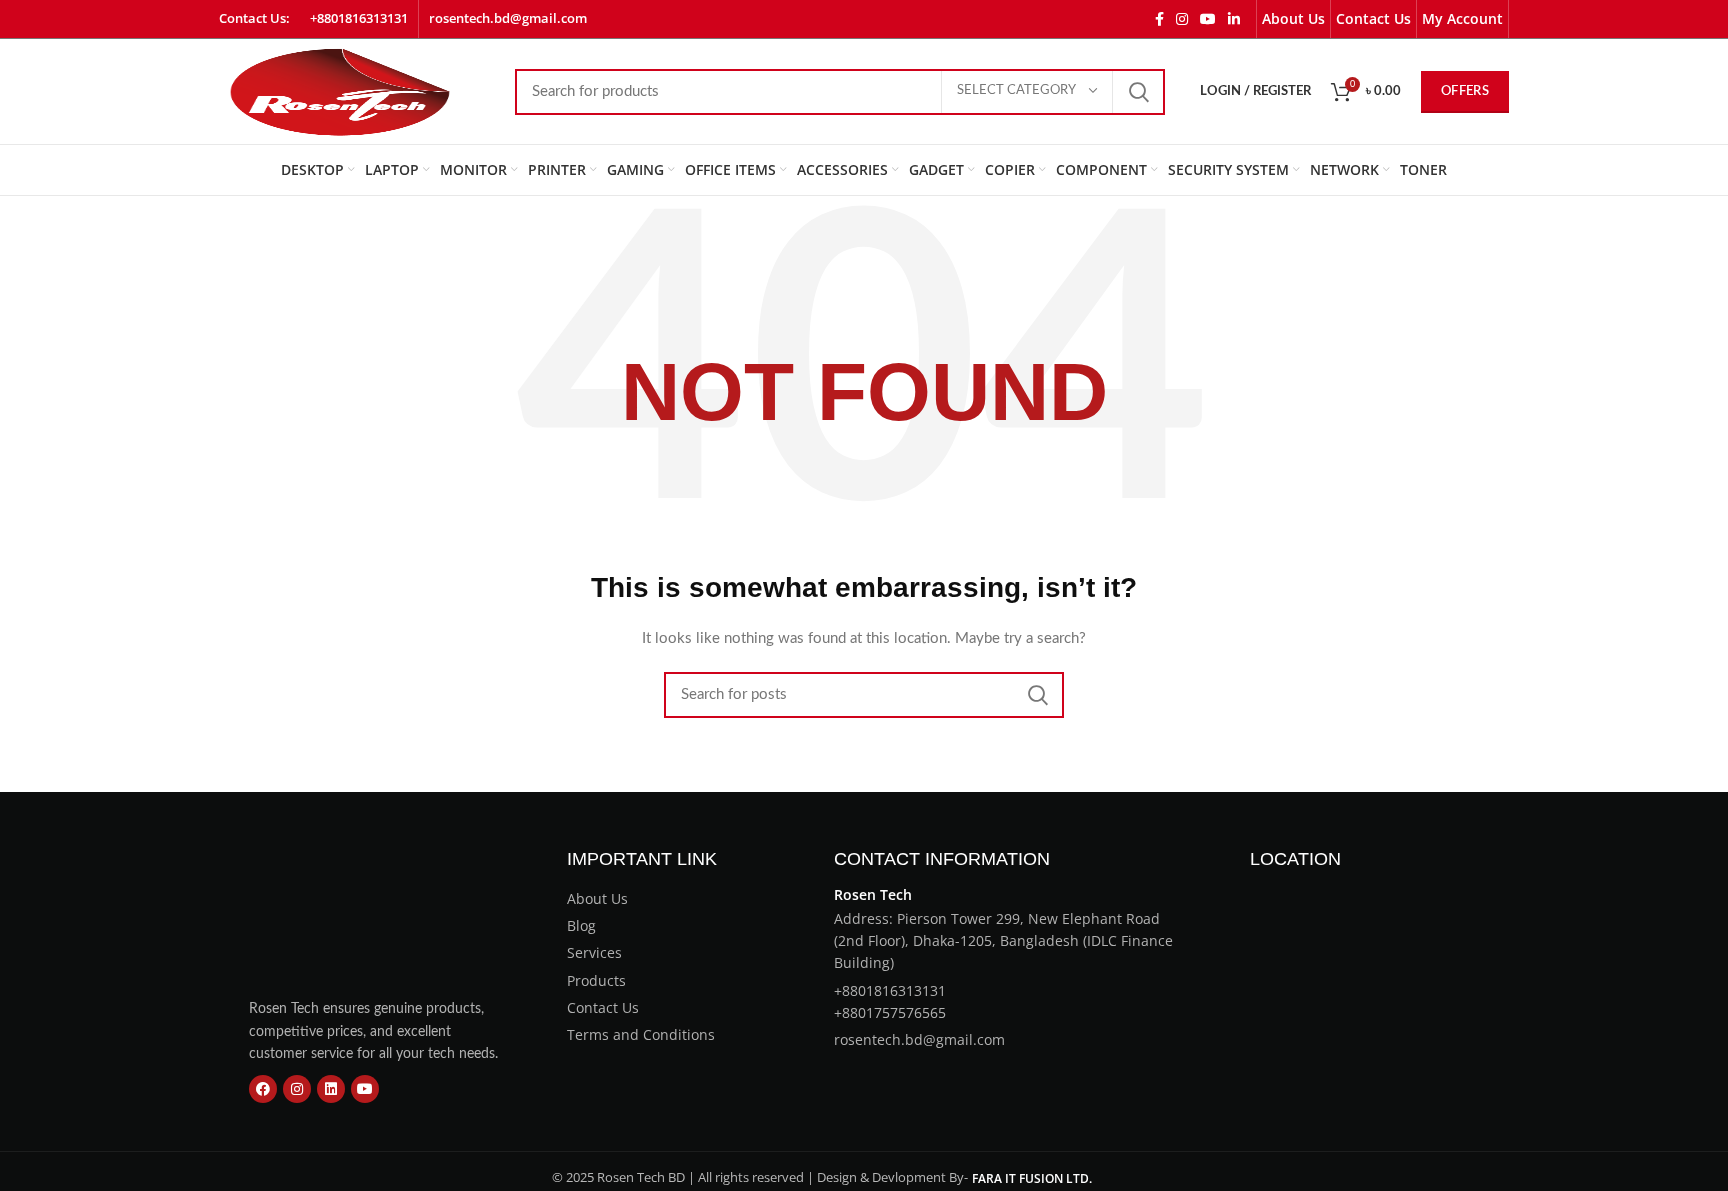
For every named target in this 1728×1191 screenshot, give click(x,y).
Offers (1465, 91)
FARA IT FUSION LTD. (1032, 1178)
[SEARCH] (1138, 92)
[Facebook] (263, 1089)
